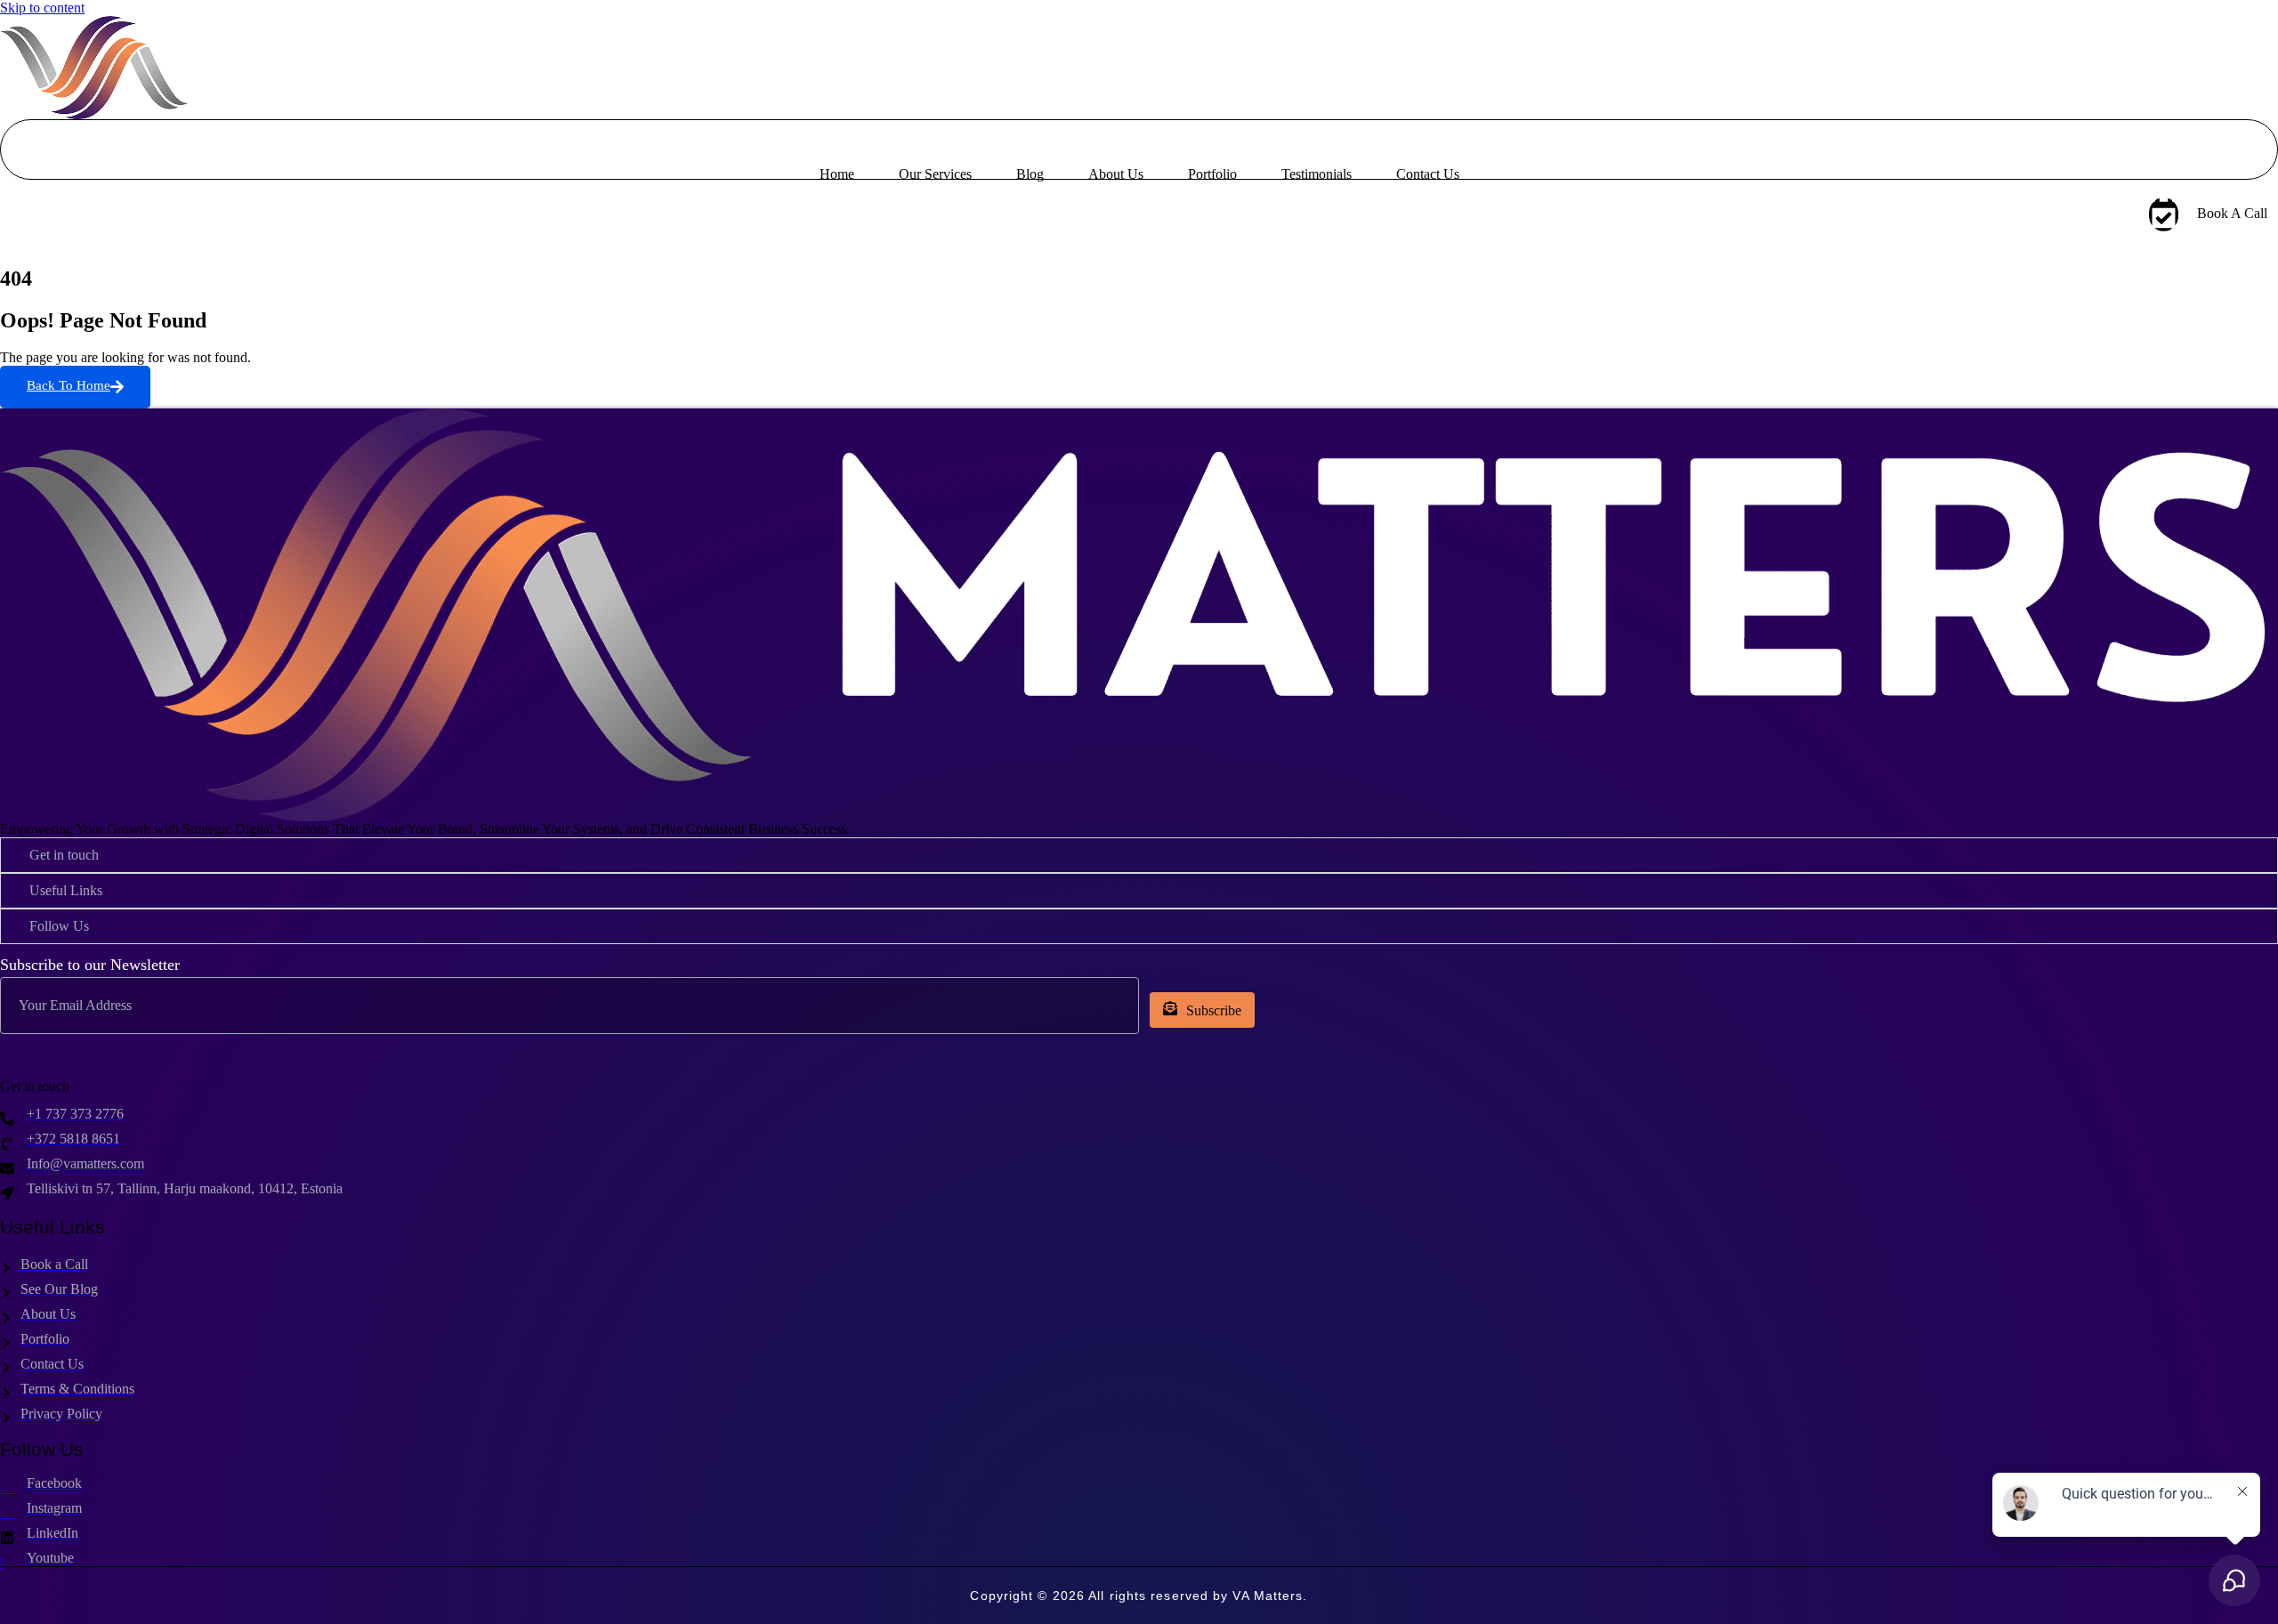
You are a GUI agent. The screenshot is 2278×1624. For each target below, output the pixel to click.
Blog (1030, 174)
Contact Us (1428, 174)
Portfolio (1212, 174)
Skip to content (42, 8)
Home (837, 174)
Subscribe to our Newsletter (90, 965)
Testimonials (1317, 174)
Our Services (935, 174)
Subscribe (1214, 1010)
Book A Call (2232, 213)
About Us (1116, 174)
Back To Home (69, 385)
